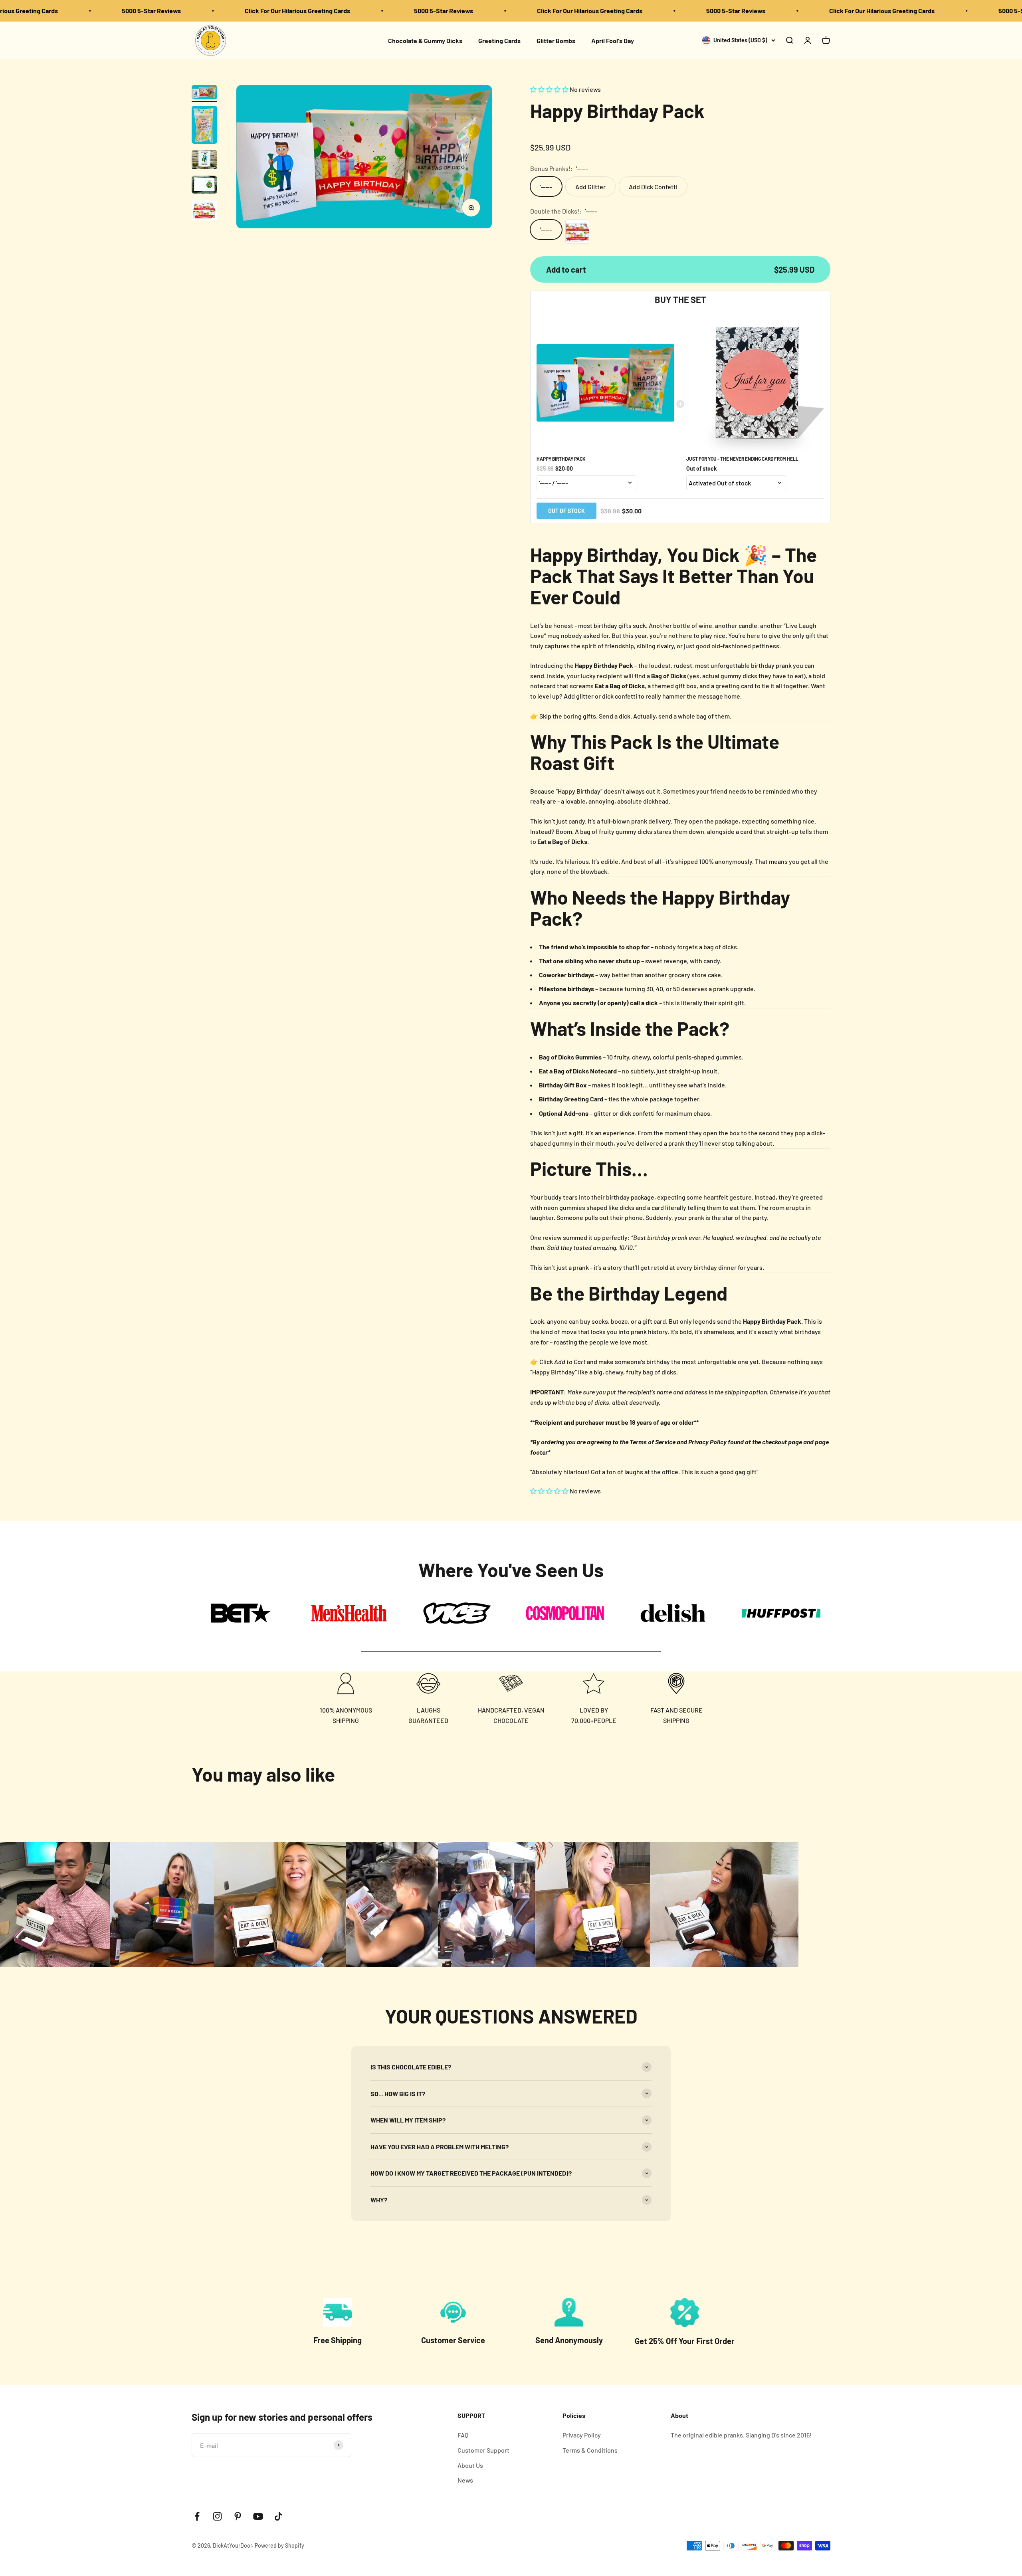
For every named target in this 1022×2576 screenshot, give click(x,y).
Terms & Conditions (590, 2450)
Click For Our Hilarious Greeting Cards (233, 11)
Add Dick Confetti (653, 187)
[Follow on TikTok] (278, 2516)
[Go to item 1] (204, 93)
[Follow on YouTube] (258, 2516)
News (465, 2480)
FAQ (463, 2435)
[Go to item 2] (204, 126)
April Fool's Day (613, 40)
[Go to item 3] (204, 161)
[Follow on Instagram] (217, 2516)
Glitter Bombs (556, 40)
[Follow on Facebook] (197, 2516)
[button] (550, 89)
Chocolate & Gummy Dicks (425, 40)
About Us (470, 2465)
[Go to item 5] (204, 211)
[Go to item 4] (204, 186)
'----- (546, 187)
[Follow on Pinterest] (238, 2516)
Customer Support (483, 2450)
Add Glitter (590, 187)
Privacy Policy (582, 2435)
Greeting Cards (499, 40)
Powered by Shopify (279, 2545)
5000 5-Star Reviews (87, 11)
